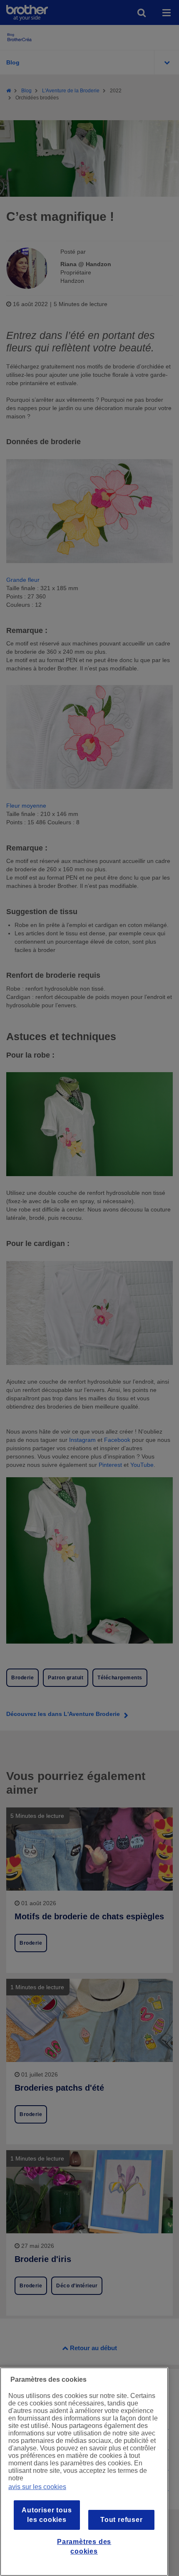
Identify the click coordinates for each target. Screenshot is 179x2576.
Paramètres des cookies (84, 2546)
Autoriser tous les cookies (47, 2515)
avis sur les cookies (37, 2487)
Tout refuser (122, 2520)
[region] (84, 2472)
